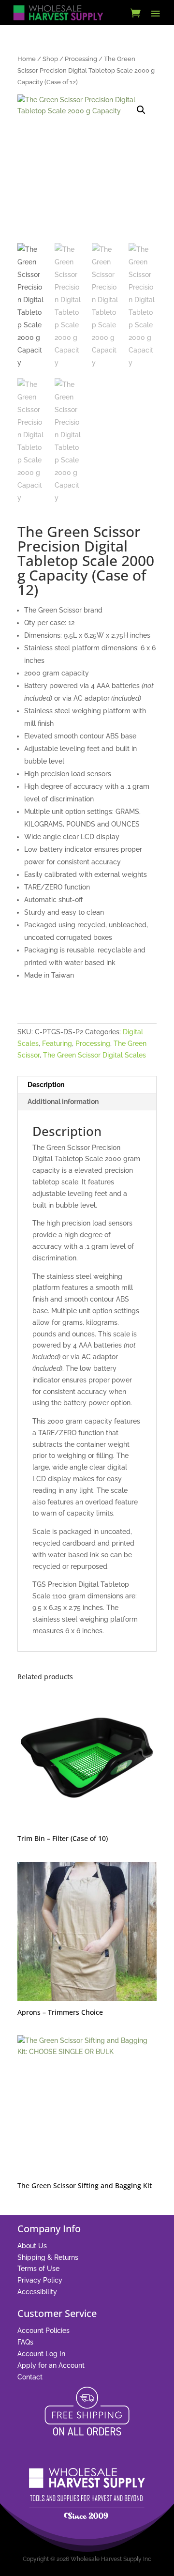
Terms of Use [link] (38, 2269)
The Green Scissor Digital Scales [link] (94, 1055)
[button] (156, 13)
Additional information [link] (63, 1102)
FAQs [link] (25, 2342)
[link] (58, 13)
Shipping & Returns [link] (48, 2257)
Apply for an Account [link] (51, 2365)
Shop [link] (50, 59)
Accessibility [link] (37, 2292)
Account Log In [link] (41, 2354)
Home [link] (27, 59)
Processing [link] (81, 59)
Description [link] (46, 1085)
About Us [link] (32, 2246)
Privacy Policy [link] (40, 2280)
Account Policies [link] (43, 2331)
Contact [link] (30, 2377)
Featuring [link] (57, 1043)
